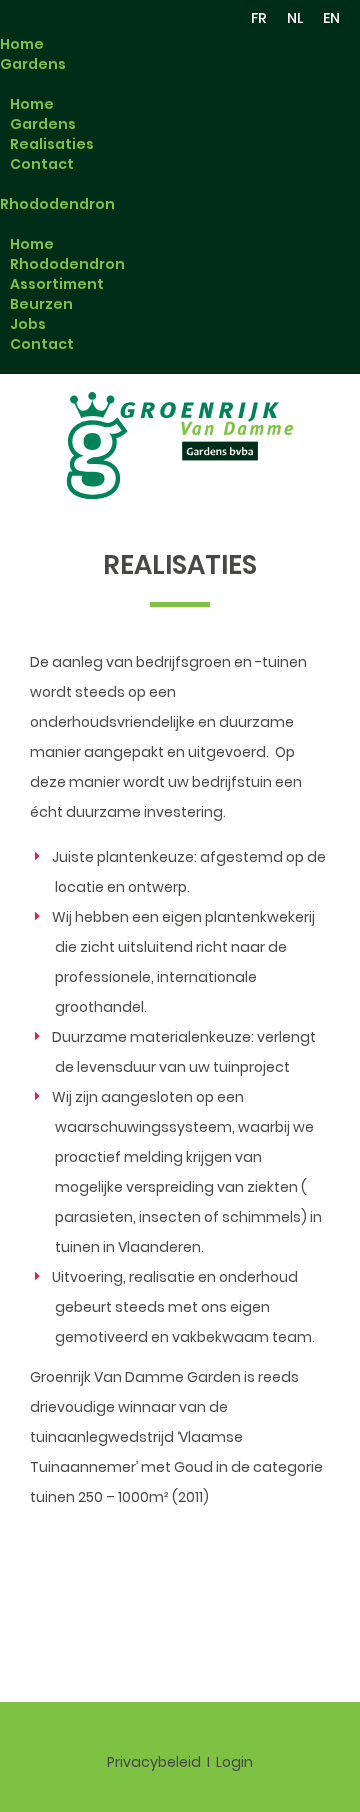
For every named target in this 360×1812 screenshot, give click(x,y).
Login (234, 1762)
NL (295, 18)
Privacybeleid (154, 1762)
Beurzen (41, 304)
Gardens (33, 64)
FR (259, 18)
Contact (42, 164)
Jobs (28, 324)
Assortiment (57, 284)
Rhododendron (57, 204)
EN (331, 18)
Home (22, 44)
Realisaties (52, 144)
